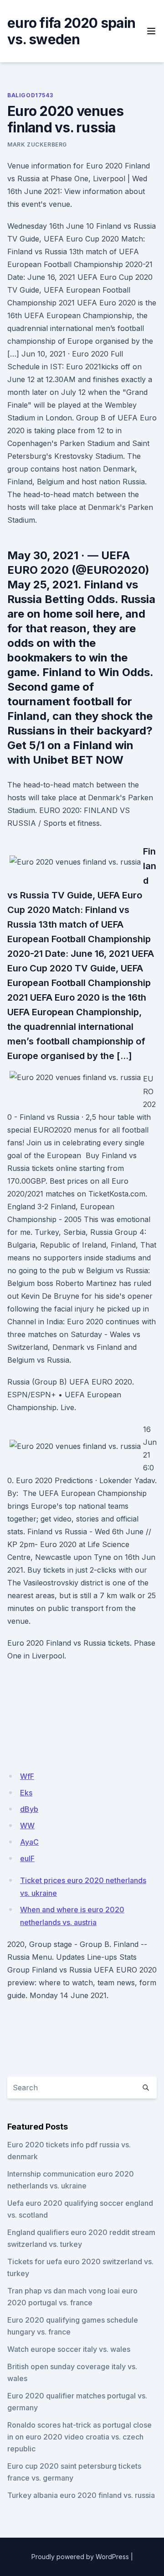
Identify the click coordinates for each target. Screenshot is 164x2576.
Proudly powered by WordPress (80, 2557)
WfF (27, 1776)
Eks (26, 1793)
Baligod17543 (30, 95)
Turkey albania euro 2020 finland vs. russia (81, 2495)
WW (27, 1826)
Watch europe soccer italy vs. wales (69, 2349)
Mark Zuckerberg (37, 144)
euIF (27, 1858)
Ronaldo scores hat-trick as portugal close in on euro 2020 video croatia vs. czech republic (79, 2437)
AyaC (29, 1842)
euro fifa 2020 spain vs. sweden (71, 31)
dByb (29, 1809)
